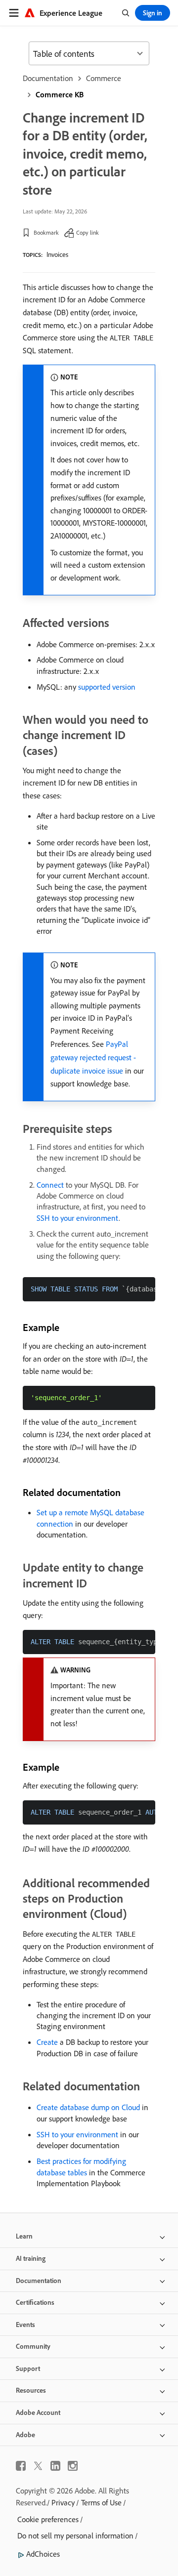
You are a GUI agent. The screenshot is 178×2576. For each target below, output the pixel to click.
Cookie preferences (48, 2519)
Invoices (57, 254)
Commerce (104, 78)
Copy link (88, 232)
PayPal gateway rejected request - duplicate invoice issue (93, 1057)
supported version (107, 687)
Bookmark (46, 232)
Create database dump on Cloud (88, 2107)
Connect (50, 1185)
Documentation (48, 78)
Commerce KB (60, 94)
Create (47, 2042)
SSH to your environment (78, 1218)
